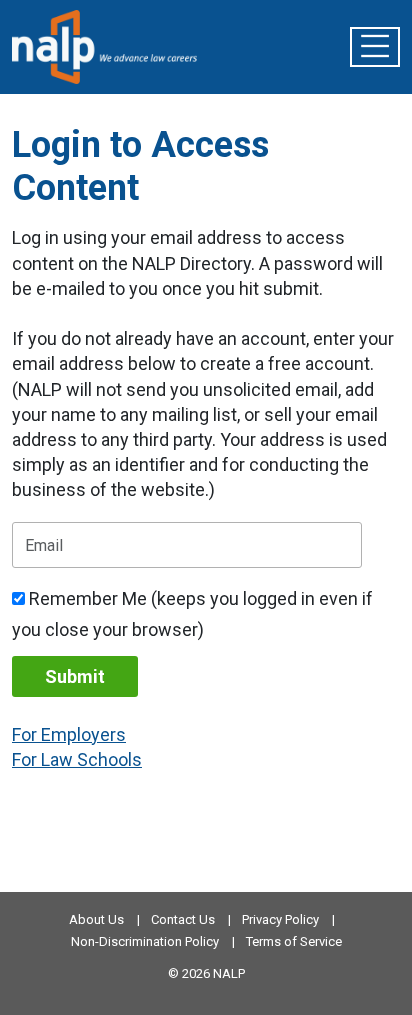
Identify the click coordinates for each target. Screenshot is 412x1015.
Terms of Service (294, 941)
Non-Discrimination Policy (145, 941)
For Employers (69, 734)
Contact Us (183, 919)
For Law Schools (77, 759)
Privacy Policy (280, 919)
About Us (96, 919)
